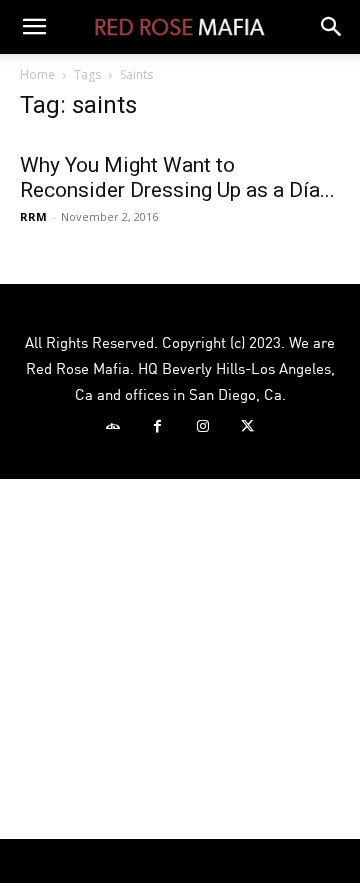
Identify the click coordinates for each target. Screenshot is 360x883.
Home (37, 74)
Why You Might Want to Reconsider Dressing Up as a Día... (177, 177)
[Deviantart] (112, 426)
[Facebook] (157, 426)
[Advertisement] (180, 659)
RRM (33, 216)
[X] (247, 426)
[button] (34, 27)
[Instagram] (202, 426)
